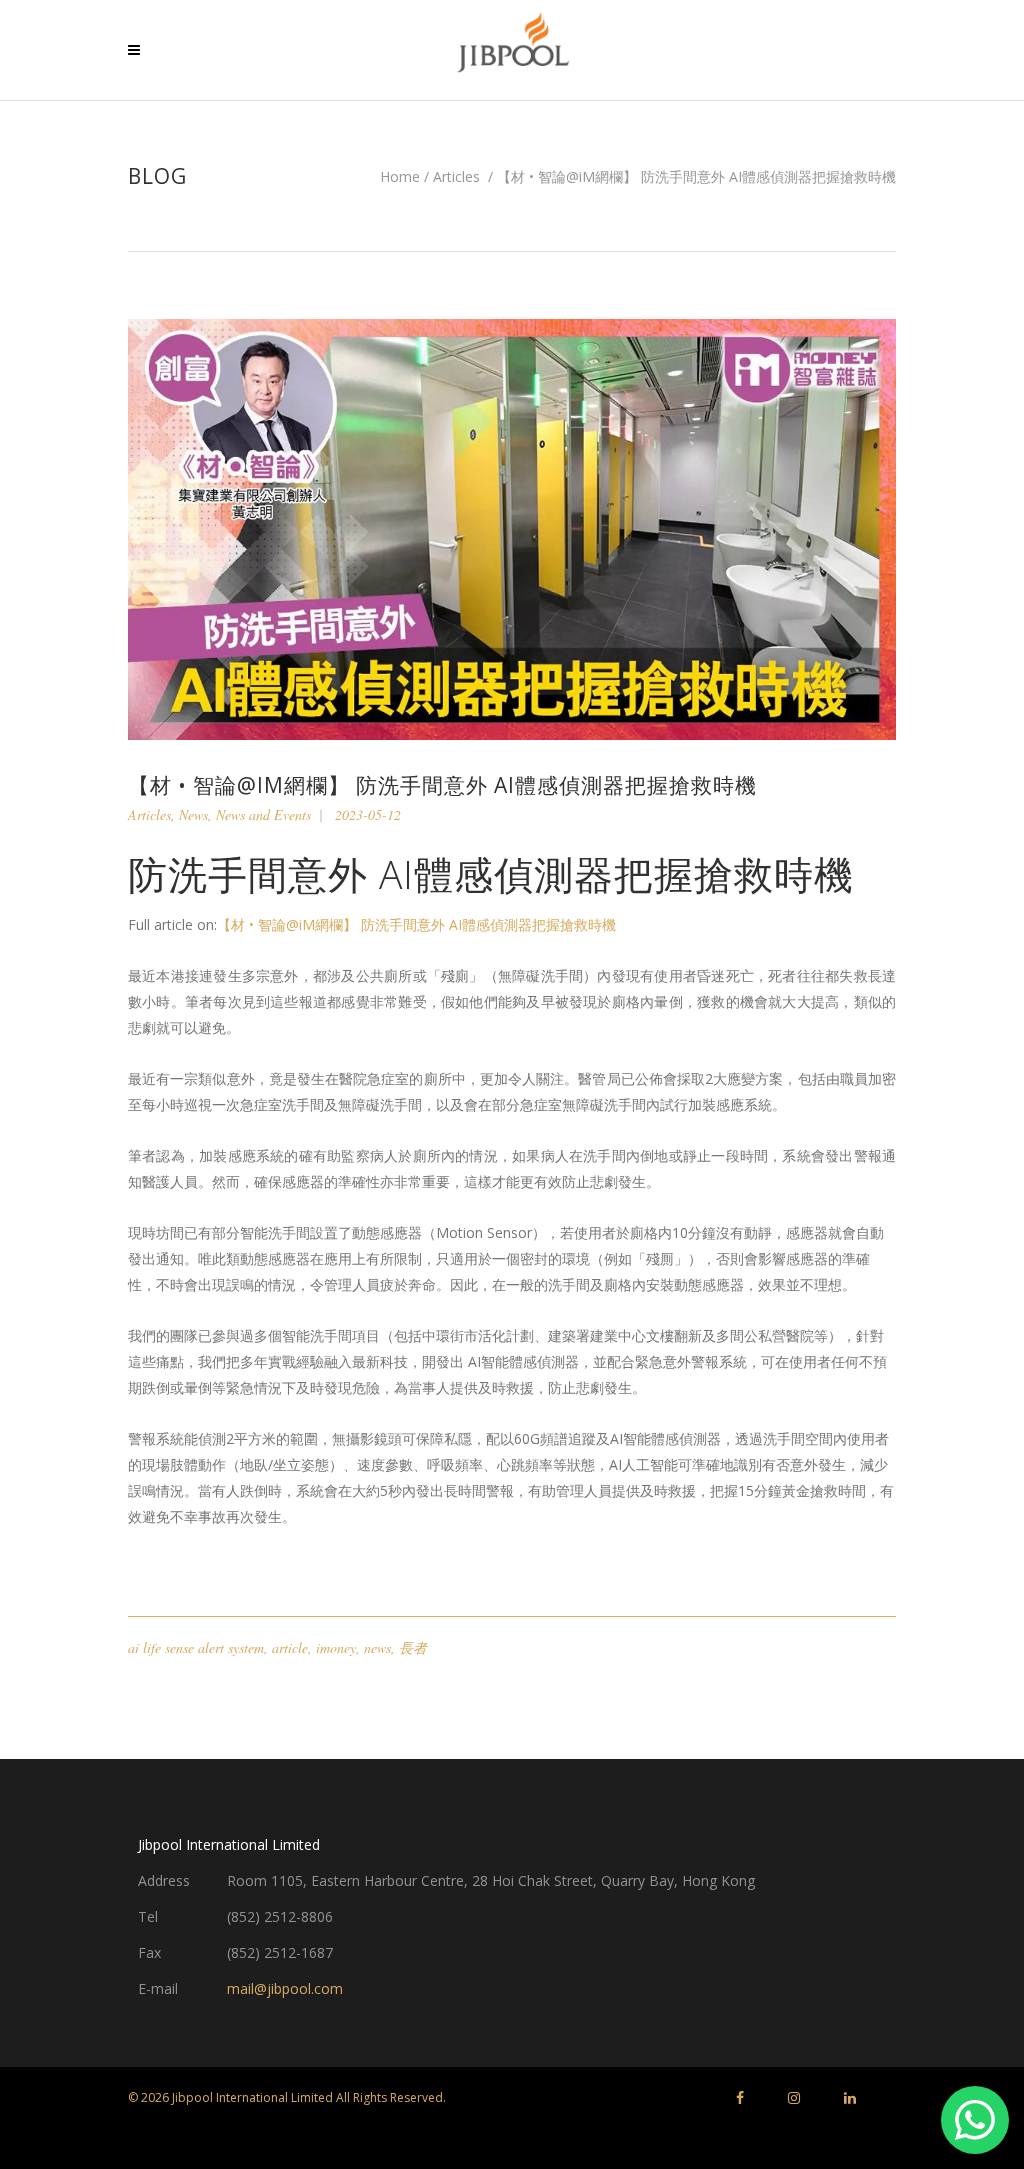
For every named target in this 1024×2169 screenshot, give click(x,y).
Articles (456, 177)
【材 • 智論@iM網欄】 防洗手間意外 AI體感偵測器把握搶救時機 (416, 924)
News (193, 814)
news (377, 1647)
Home (400, 177)
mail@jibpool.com (285, 1988)
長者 (413, 1647)
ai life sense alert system (196, 1647)
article (290, 1647)
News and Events (263, 814)
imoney (336, 1647)
